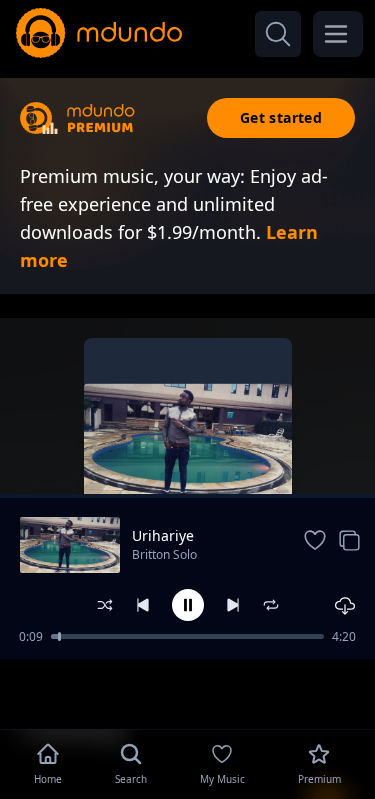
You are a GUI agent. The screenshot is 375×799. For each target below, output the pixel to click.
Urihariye (163, 535)
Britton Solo (164, 554)
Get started (281, 117)
